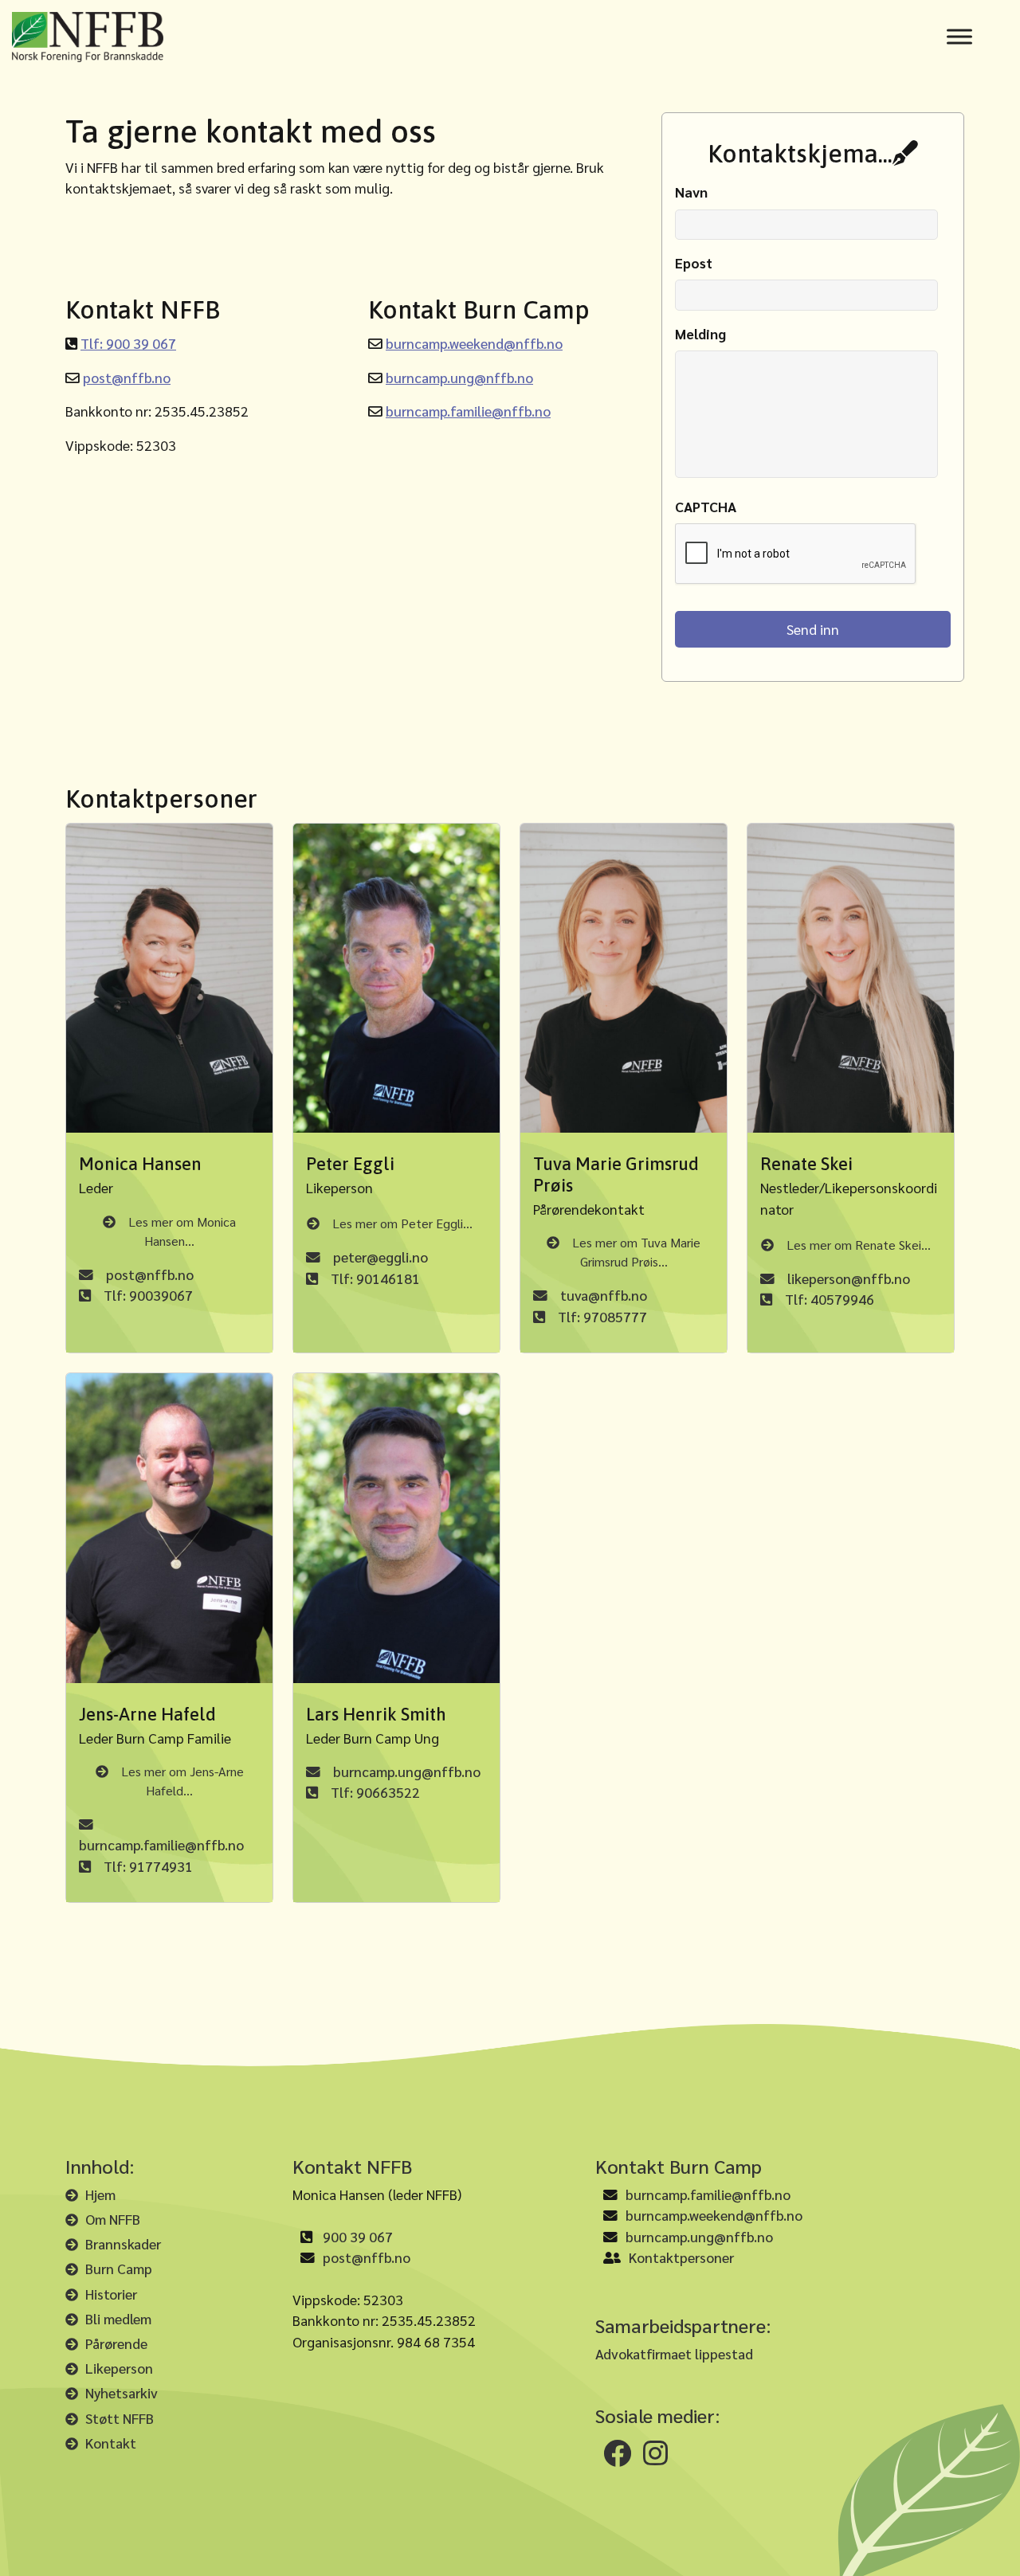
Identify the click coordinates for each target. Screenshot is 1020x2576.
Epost (694, 263)
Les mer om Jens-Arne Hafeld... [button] (182, 1781)
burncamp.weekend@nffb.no (474, 343)
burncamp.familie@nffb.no (468, 411)
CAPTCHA (706, 507)
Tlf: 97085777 (602, 1316)
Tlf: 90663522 (375, 1792)
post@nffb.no (127, 377)
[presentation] (796, 554)
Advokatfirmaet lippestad (674, 2353)
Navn (691, 192)
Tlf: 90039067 (148, 1295)
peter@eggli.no (381, 1257)
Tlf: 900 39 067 (128, 343)
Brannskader (123, 2243)
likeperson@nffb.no (849, 1278)
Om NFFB (113, 2219)
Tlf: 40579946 (830, 1299)
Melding (700, 334)
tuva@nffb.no (604, 1295)
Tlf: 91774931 (148, 1866)
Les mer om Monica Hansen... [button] (182, 1231)
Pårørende (116, 2343)
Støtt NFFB (120, 2418)
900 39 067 (358, 2236)
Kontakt (111, 2443)
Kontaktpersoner (681, 2257)
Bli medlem (118, 2318)
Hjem (100, 2194)
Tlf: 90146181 (375, 1278)
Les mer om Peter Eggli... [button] (402, 1223)
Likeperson (119, 2368)
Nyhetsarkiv (122, 2392)
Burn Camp (119, 2268)
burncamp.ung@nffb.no (459, 377)
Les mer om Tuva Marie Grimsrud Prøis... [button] (636, 1252)
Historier (111, 2294)
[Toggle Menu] (959, 37)
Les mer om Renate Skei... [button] (859, 1245)
